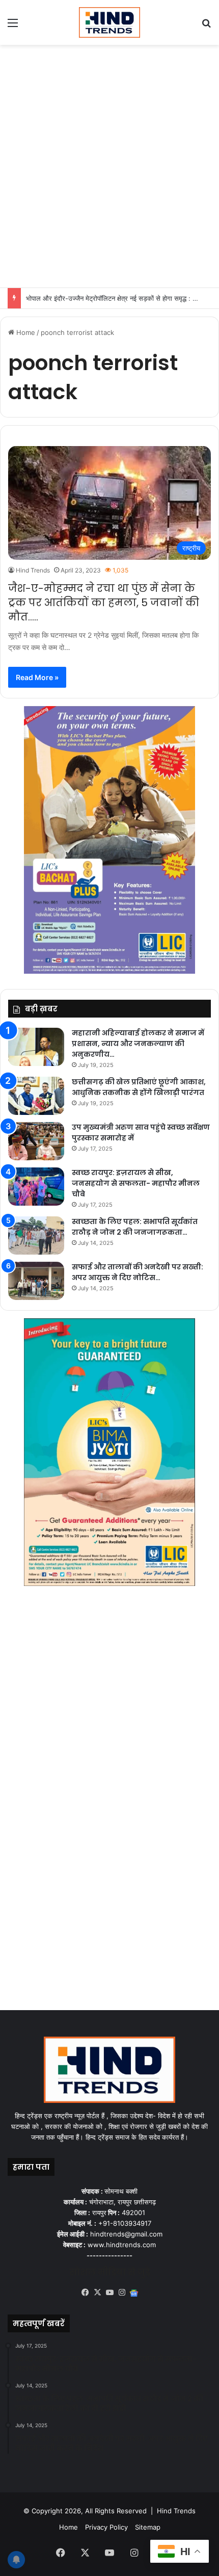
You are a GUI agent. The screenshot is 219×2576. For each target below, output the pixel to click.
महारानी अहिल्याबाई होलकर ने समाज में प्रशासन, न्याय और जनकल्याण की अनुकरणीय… (138, 1044)
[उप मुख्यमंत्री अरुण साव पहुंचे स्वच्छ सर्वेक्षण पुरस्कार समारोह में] (36, 1141)
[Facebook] (85, 2293)
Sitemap (148, 2527)
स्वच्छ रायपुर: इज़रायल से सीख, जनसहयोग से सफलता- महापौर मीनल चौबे (136, 1183)
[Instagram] (122, 2293)
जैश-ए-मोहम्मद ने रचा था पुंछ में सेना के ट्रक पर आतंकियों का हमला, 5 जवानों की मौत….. (104, 603)
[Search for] (206, 26)
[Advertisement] (109, 165)
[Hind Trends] (109, 22)
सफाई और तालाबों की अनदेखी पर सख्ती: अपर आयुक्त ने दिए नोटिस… (138, 1272)
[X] (97, 2293)
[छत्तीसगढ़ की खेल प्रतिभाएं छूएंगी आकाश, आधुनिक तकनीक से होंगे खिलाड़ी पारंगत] (36, 1096)
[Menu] (13, 26)
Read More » (37, 677)
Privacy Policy (106, 2527)
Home (25, 332)
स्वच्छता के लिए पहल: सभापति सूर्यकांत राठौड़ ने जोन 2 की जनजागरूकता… (135, 1227)
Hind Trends (33, 570)
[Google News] (134, 2293)
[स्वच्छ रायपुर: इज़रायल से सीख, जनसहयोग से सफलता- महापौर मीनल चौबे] (36, 1187)
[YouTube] (109, 2293)
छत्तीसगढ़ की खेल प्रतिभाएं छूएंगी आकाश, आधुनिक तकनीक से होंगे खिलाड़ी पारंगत (139, 1087)
